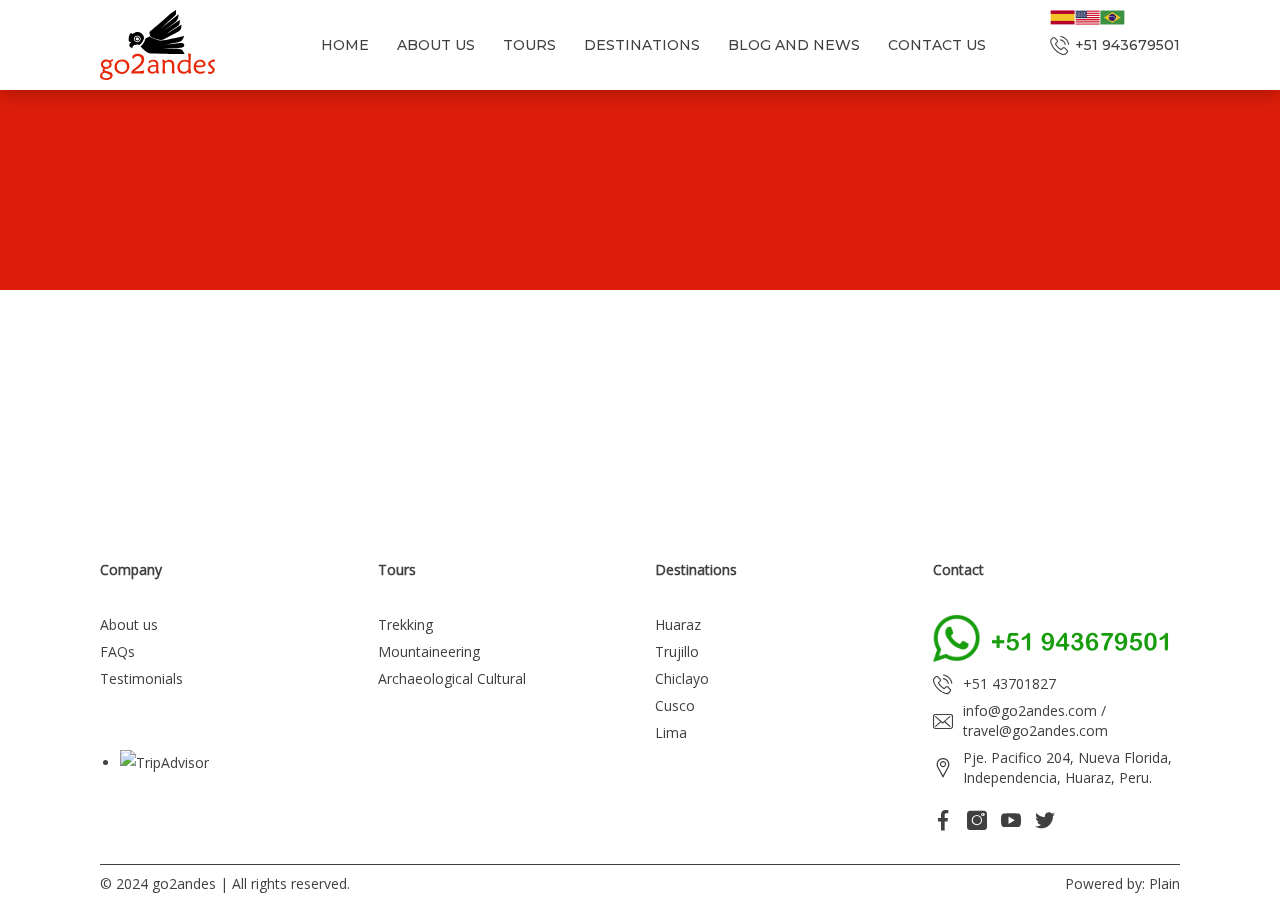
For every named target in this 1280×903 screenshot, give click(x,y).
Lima (671, 732)
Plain (1164, 883)
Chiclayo (682, 678)
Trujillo (677, 651)
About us (129, 624)
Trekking (405, 624)
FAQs (117, 651)
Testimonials (141, 678)
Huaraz (678, 624)
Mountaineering (429, 651)
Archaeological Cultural (452, 678)
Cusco (675, 705)
